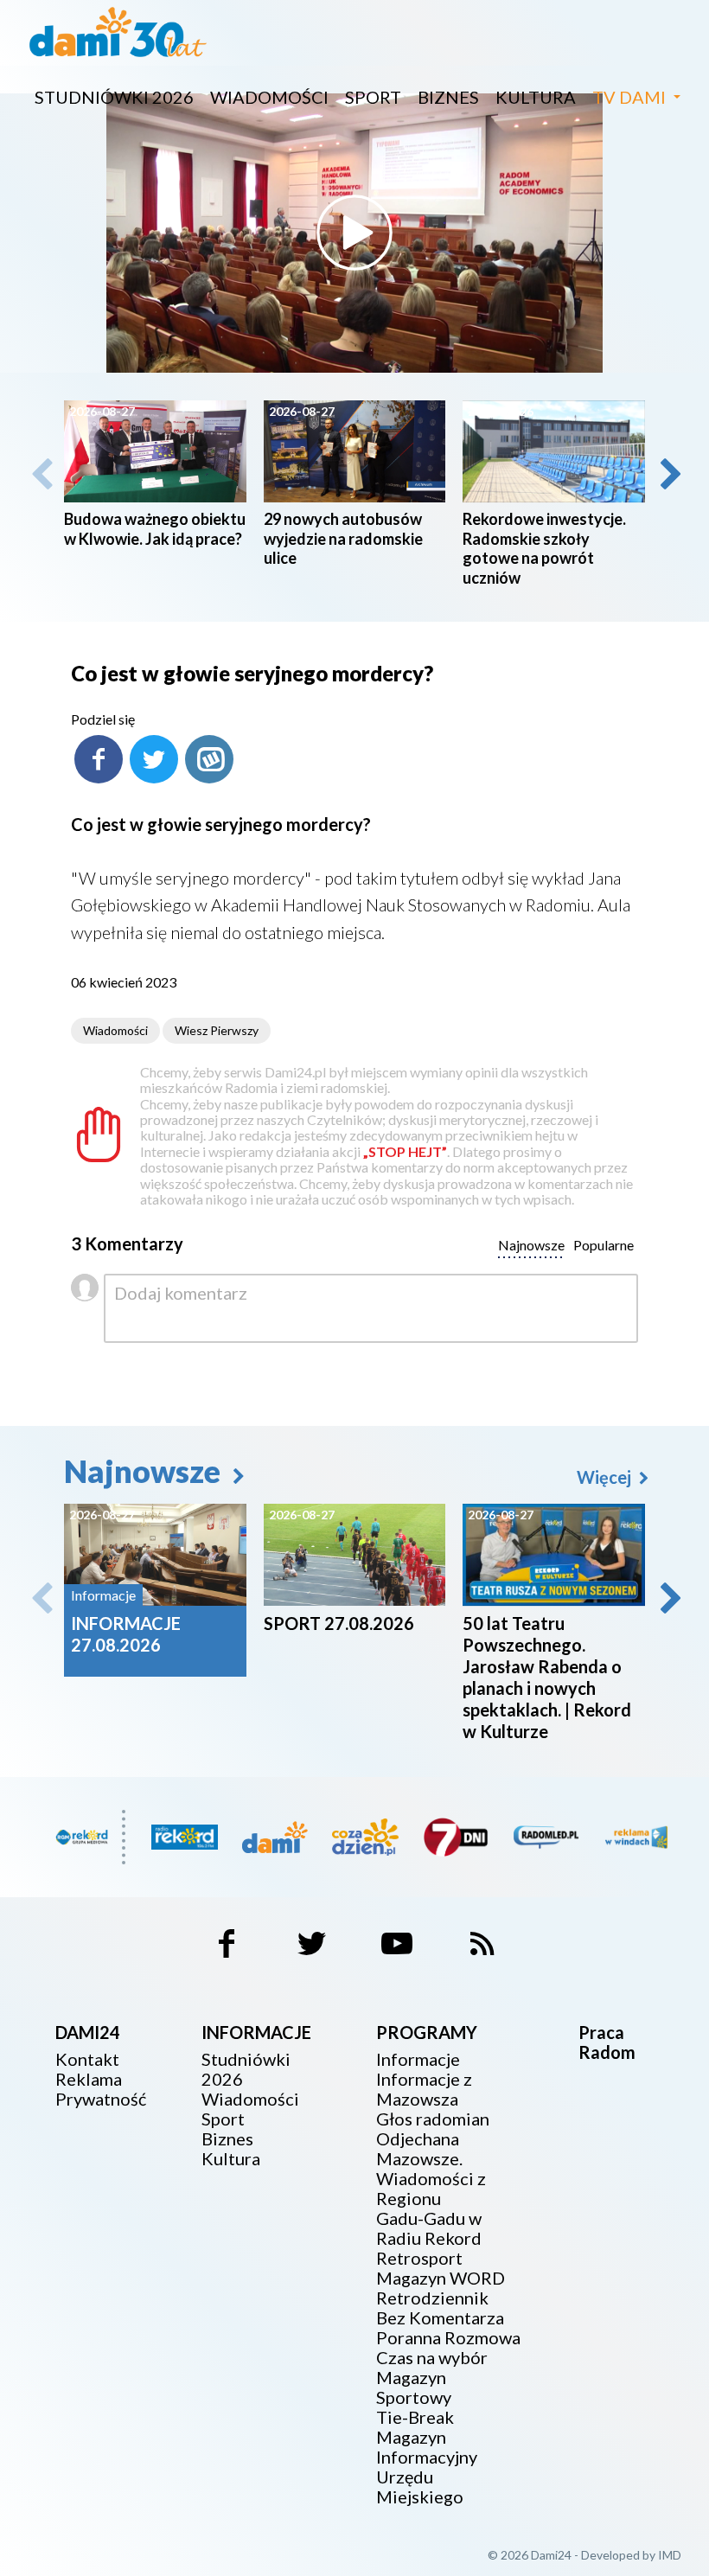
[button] (669, 474)
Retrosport (419, 2258)
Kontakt (87, 2059)
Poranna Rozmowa (448, 2338)
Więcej (606, 1477)
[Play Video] (354, 233)
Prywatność (101, 2099)
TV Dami (629, 97)
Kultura (536, 97)
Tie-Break (415, 2417)
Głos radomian (433, 2119)
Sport (373, 97)
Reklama (89, 2079)
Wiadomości (269, 97)
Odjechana (418, 2139)
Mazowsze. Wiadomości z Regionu (431, 2179)
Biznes (448, 97)
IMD (670, 2555)
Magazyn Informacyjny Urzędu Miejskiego (427, 2467)
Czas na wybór (432, 2358)
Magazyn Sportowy (414, 2387)
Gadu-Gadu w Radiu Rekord (429, 2228)
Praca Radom (607, 2042)
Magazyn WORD (441, 2278)
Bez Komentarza (440, 2318)
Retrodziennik (432, 2298)
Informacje (418, 2059)
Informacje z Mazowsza (424, 2089)
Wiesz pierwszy (217, 1030)
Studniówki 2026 (114, 97)
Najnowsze (145, 1471)
